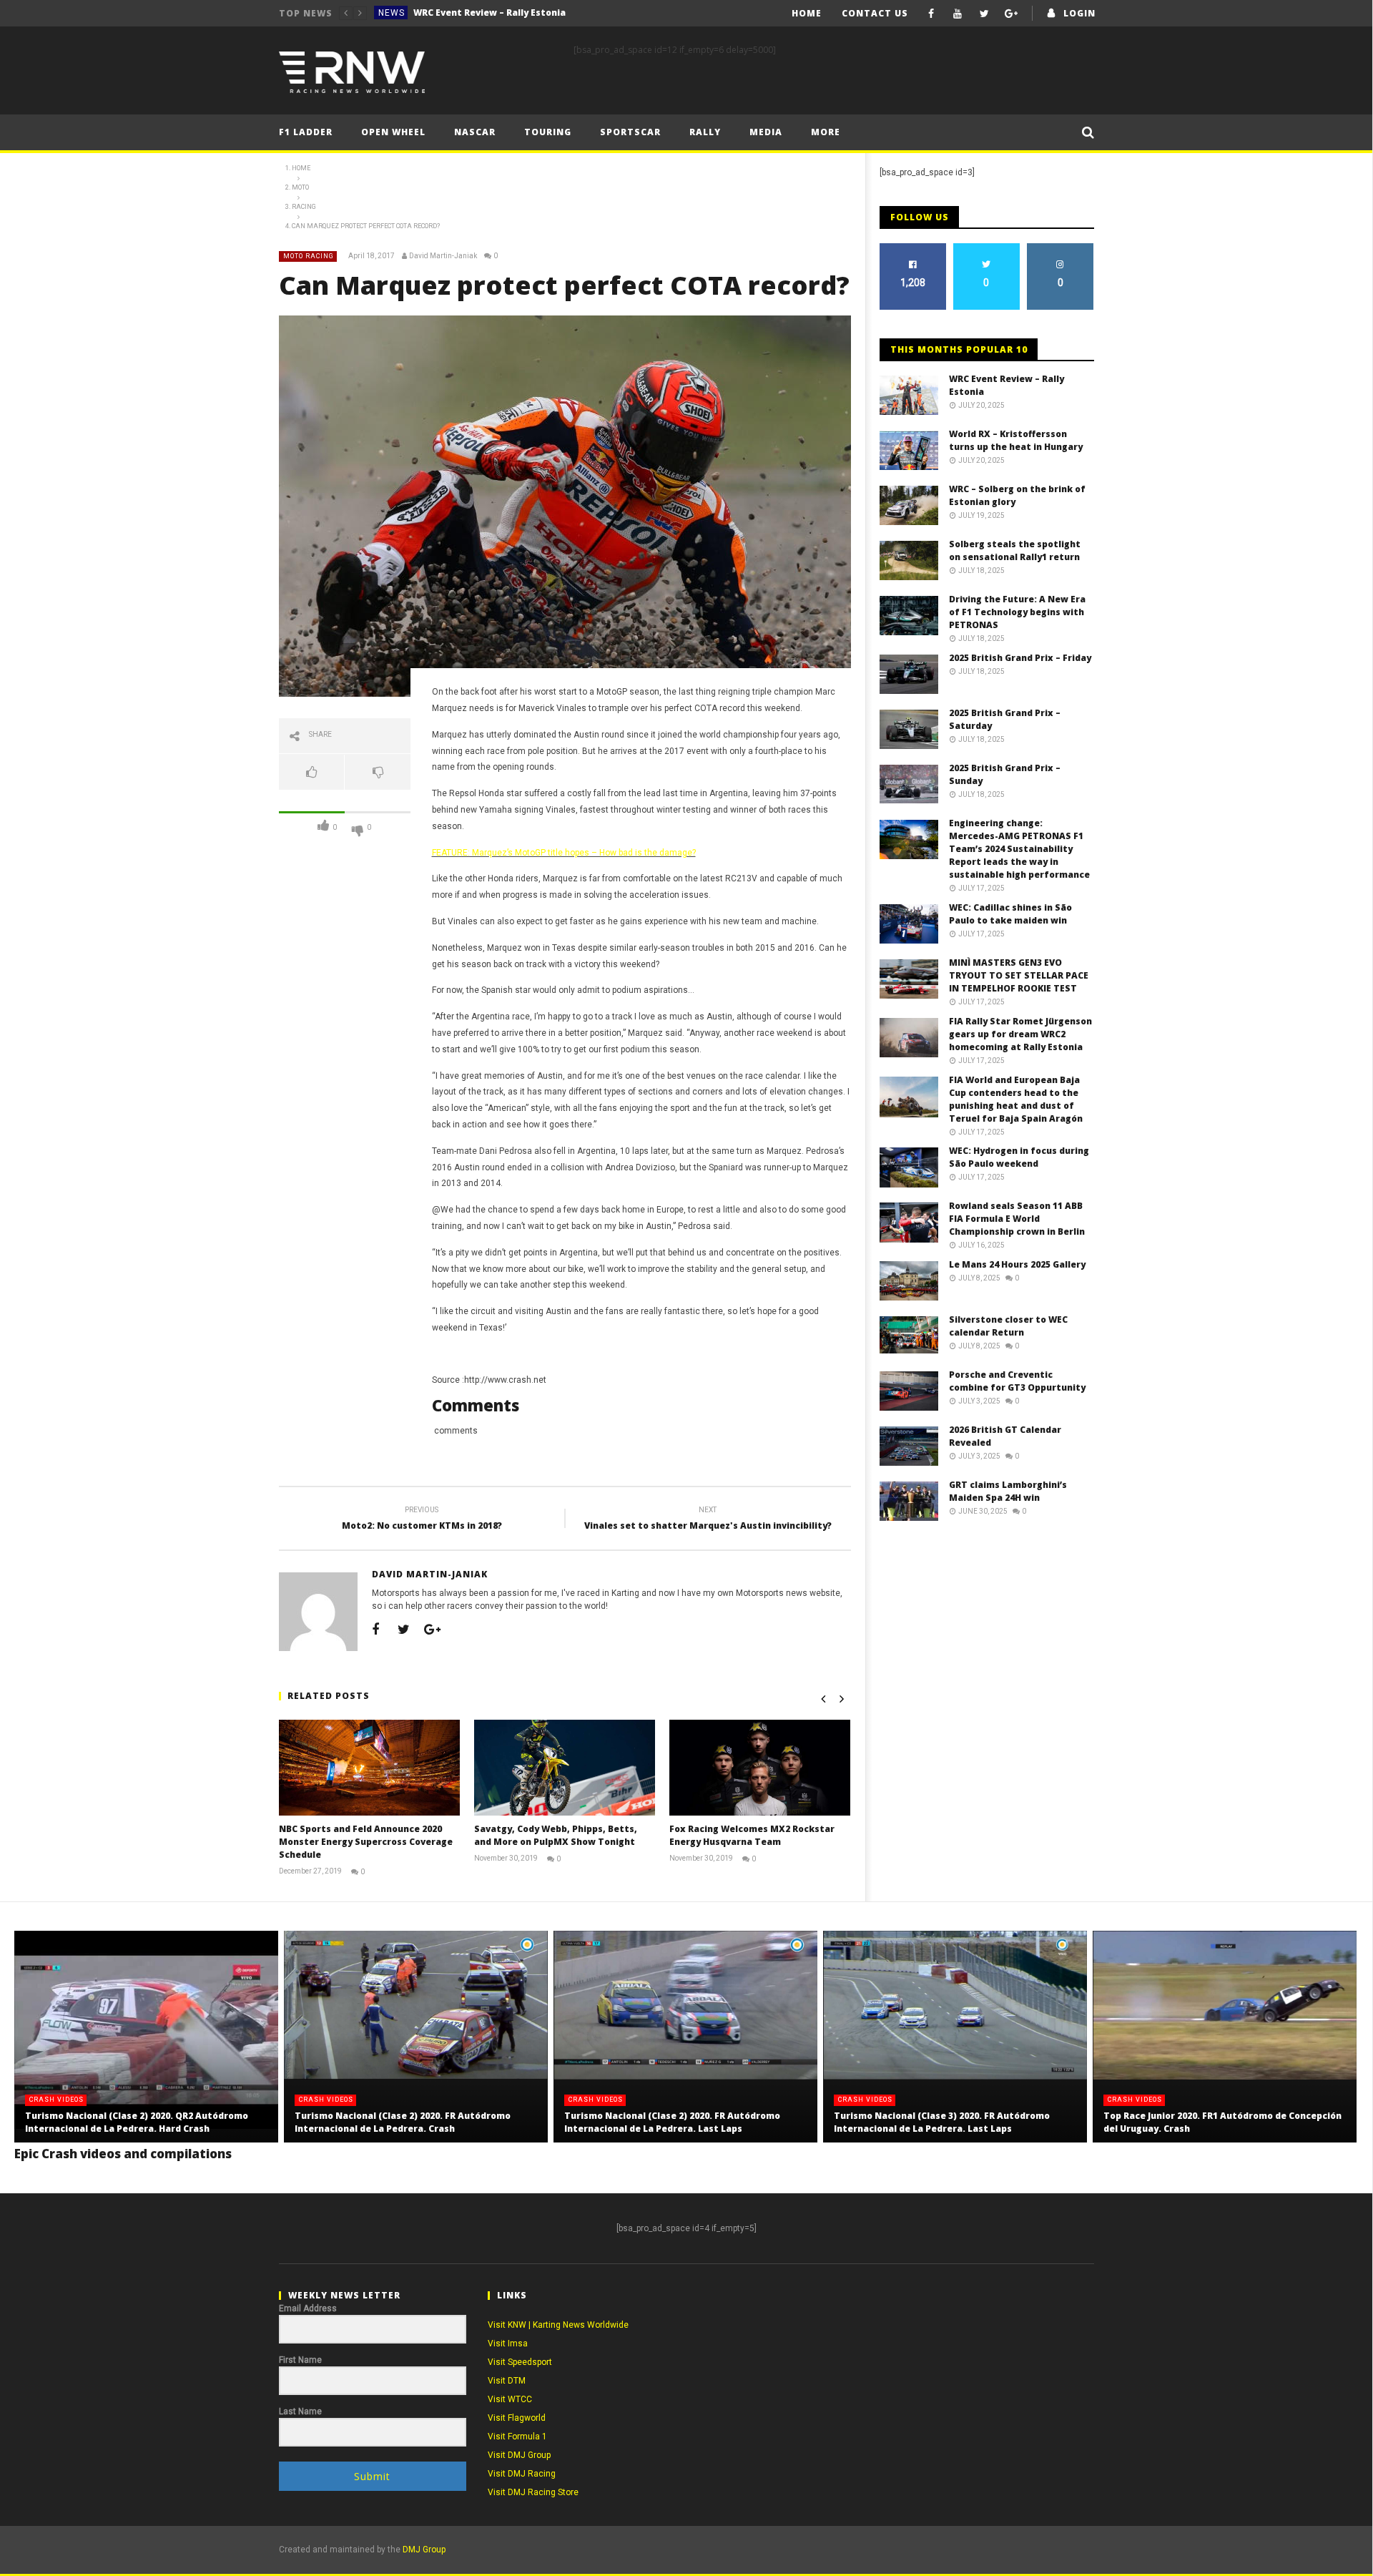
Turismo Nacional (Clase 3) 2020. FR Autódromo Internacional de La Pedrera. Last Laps (942, 2122)
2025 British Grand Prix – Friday (1020, 658)
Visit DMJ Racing (522, 2474)
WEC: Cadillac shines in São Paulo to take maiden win (1010, 914)
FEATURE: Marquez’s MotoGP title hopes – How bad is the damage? (564, 853)
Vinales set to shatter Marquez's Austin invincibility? (708, 1520)
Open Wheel (393, 132)
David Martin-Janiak (443, 256)
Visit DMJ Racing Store (533, 2492)
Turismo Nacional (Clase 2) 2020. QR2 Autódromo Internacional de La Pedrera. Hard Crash (137, 2122)
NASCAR (475, 132)
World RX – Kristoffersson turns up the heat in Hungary (521, 13)
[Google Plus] (1011, 13)
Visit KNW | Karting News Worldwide (558, 2325)
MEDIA (766, 132)
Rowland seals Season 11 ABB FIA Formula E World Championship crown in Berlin (1017, 1219)
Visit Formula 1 (517, 2437)
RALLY (705, 132)
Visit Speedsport (520, 2362)
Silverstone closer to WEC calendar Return (1008, 1326)
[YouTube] (958, 13)
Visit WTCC (510, 2399)
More (826, 132)
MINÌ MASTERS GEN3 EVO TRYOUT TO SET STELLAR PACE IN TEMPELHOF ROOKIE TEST (1019, 975)
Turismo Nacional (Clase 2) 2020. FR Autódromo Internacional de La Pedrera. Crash (403, 2122)
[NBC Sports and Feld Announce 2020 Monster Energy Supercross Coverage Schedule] (369, 1767)
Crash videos (56, 2100)
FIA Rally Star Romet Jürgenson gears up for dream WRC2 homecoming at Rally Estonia (1020, 1034)
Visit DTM (507, 2381)
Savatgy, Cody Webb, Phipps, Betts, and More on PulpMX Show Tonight (556, 1835)
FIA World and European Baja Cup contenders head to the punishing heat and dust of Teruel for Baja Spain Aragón (1016, 1099)
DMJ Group (424, 2550)
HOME (807, 13)
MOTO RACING (309, 256)
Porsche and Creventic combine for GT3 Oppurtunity (1017, 1381)
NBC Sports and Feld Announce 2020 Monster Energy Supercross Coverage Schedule (366, 1842)
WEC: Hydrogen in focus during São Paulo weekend (1019, 1157)
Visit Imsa (508, 2344)
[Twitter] (984, 13)
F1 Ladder (306, 132)
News (392, 13)
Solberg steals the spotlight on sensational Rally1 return (1015, 550)
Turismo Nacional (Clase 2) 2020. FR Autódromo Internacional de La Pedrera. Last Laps (672, 2122)
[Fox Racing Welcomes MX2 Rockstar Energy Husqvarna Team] (760, 1767)
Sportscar (630, 132)
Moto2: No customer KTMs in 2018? (422, 1520)
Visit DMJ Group (519, 2455)
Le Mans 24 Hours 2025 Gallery (1017, 1264)
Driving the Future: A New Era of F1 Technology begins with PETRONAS (1017, 612)
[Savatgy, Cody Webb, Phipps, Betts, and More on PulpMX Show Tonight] (565, 1767)
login (1079, 13)
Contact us (875, 13)
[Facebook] (931, 13)
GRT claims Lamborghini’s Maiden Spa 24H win (1008, 1491)
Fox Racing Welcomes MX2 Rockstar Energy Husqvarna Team (752, 1835)
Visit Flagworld (517, 2418)
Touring (548, 132)
